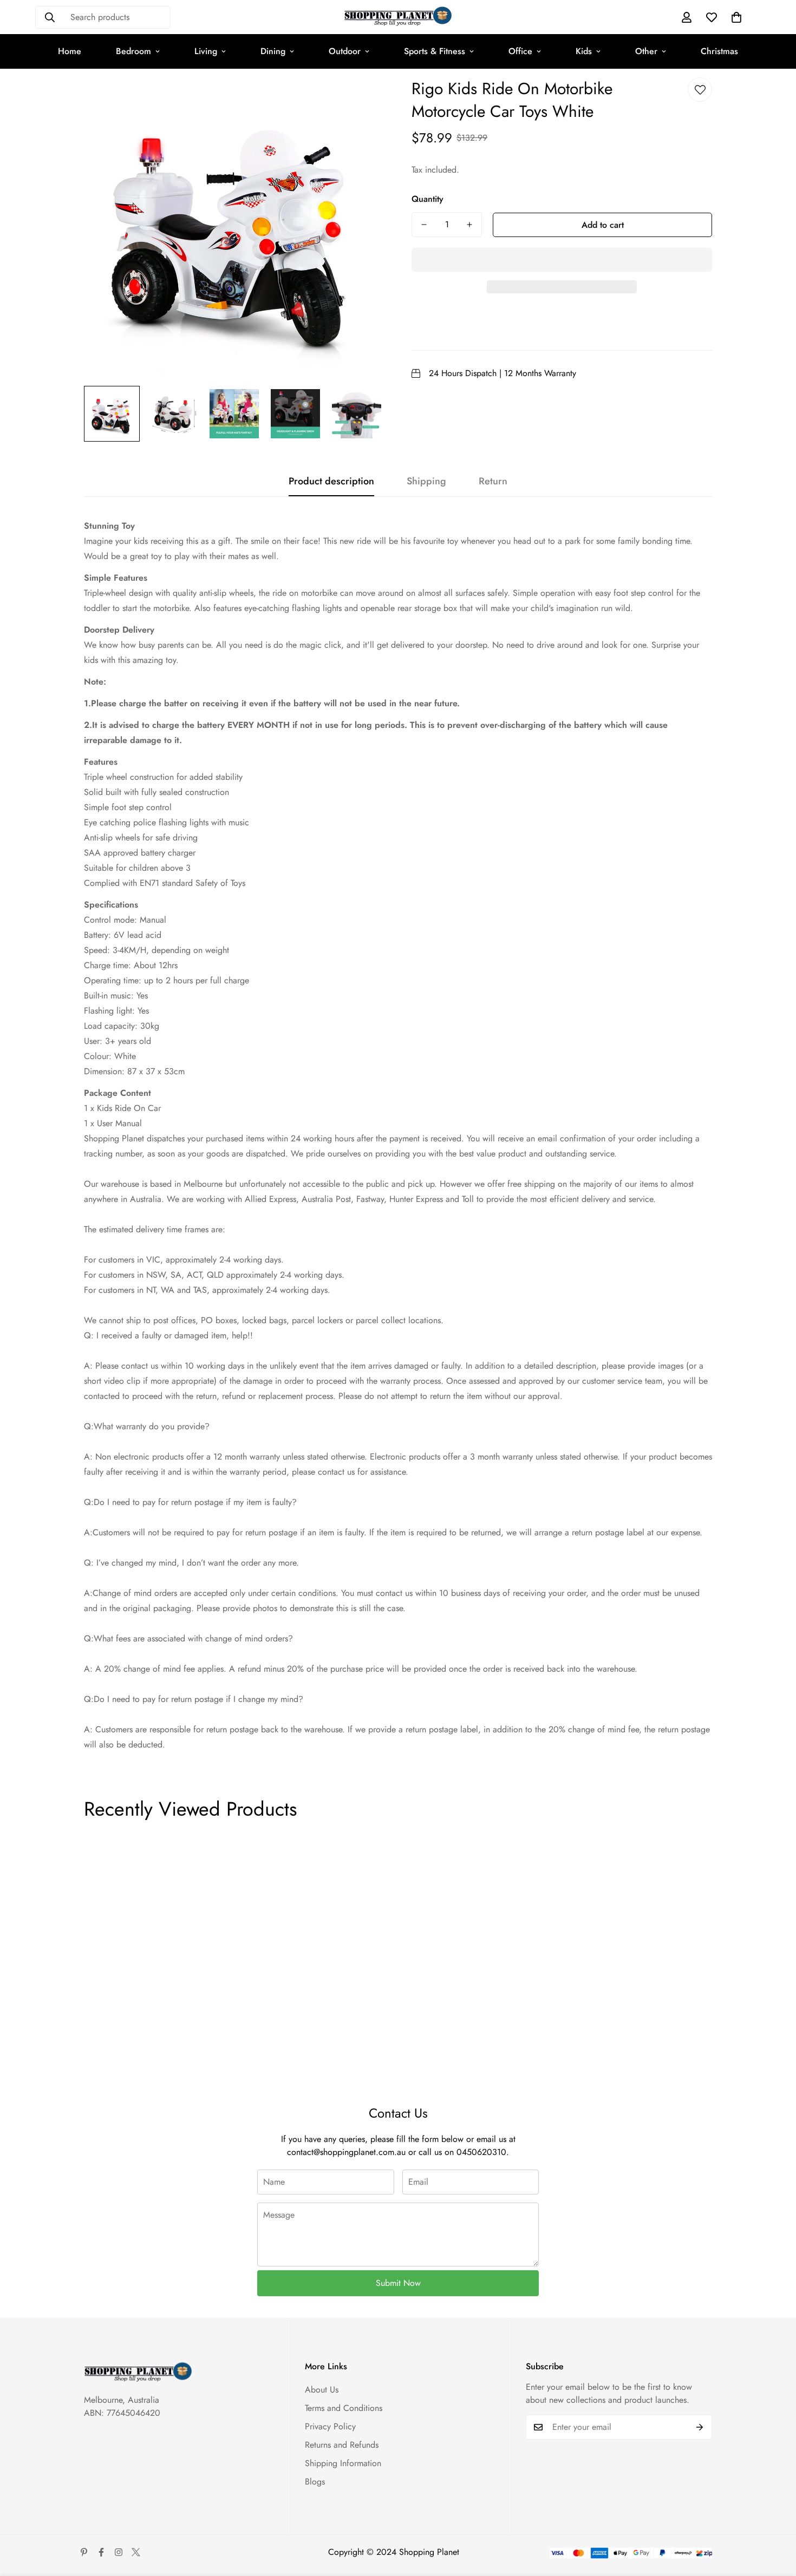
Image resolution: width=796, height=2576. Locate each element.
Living (206, 51)
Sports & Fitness (435, 51)
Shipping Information (343, 2463)
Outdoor (345, 51)
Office (520, 51)
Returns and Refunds (342, 2445)
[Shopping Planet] (398, 17)
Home (70, 51)
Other (646, 51)
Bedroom (133, 51)
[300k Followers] (101, 2552)
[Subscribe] (700, 2427)
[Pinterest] (84, 2552)
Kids (584, 51)
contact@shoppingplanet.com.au (346, 2152)
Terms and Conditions (344, 2408)
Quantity (428, 199)
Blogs (315, 2482)
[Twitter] (136, 2552)
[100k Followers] (119, 2552)
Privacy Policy (330, 2426)
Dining (273, 51)
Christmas (719, 51)
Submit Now (398, 2283)
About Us (322, 2390)
